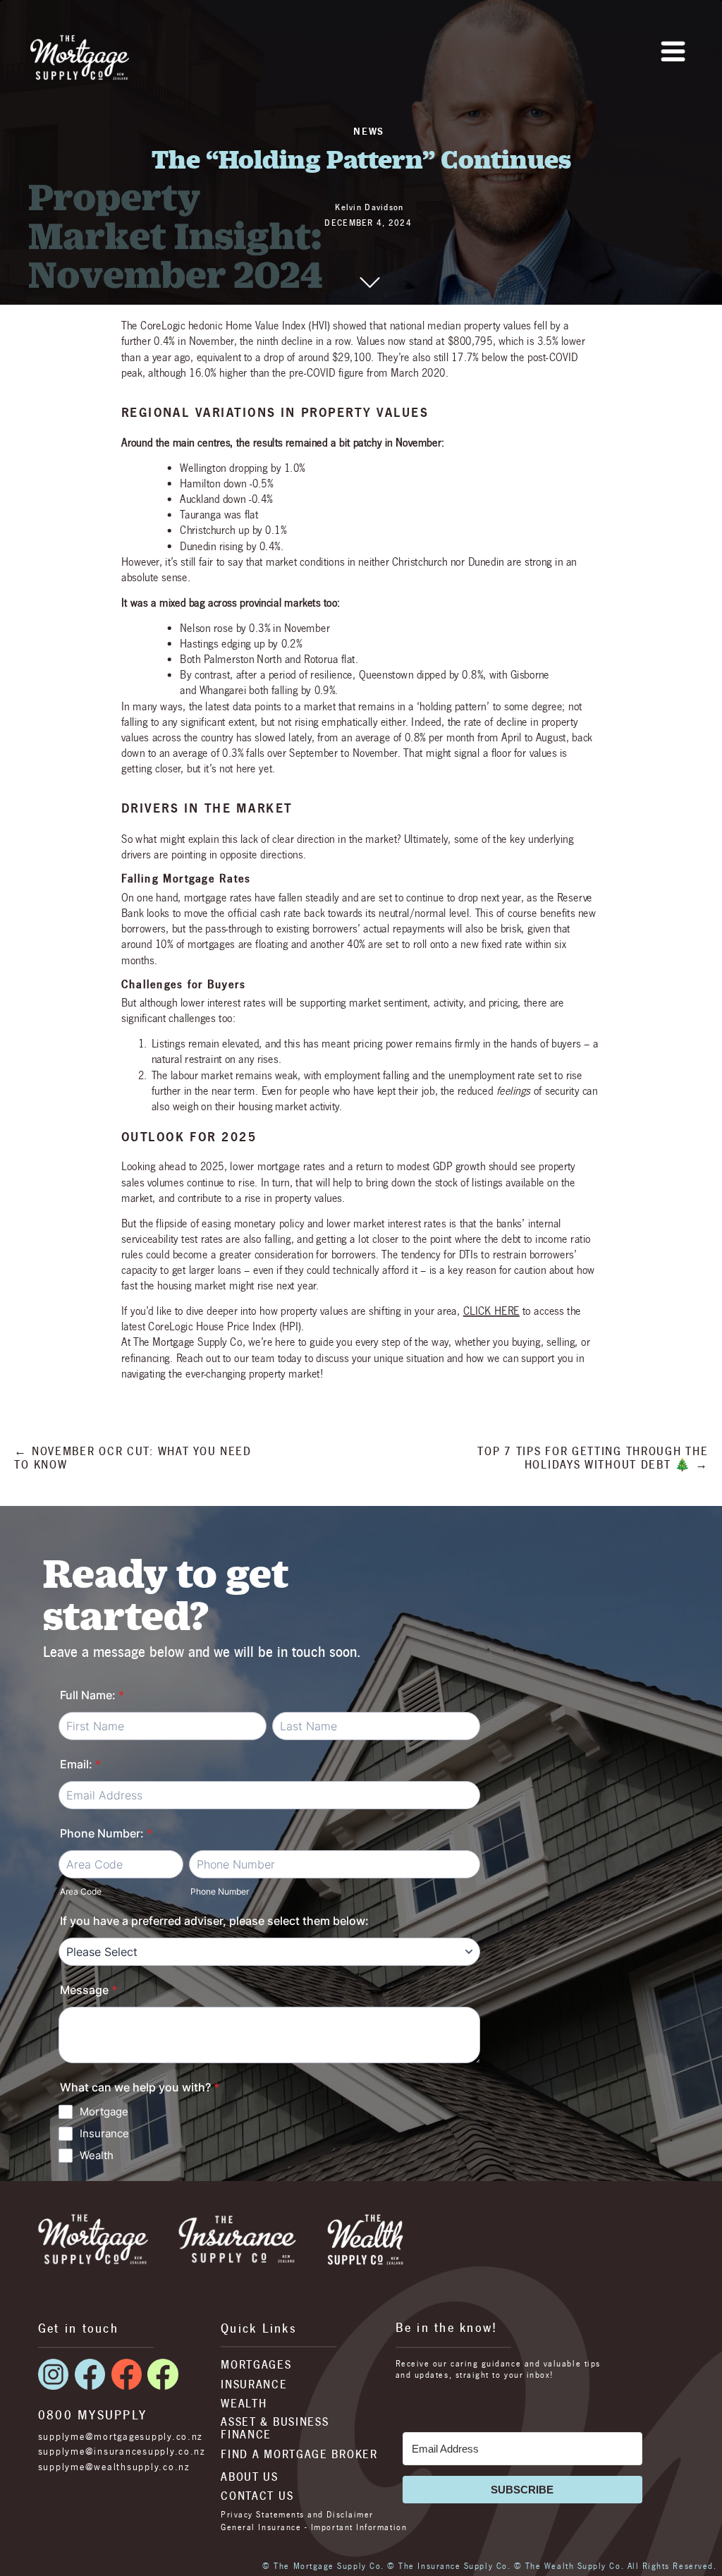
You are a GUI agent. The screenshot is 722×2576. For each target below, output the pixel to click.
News (369, 131)
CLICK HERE (491, 1311)
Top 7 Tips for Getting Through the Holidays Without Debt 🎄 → (593, 1458)
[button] (673, 51)
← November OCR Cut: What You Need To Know (133, 1458)
